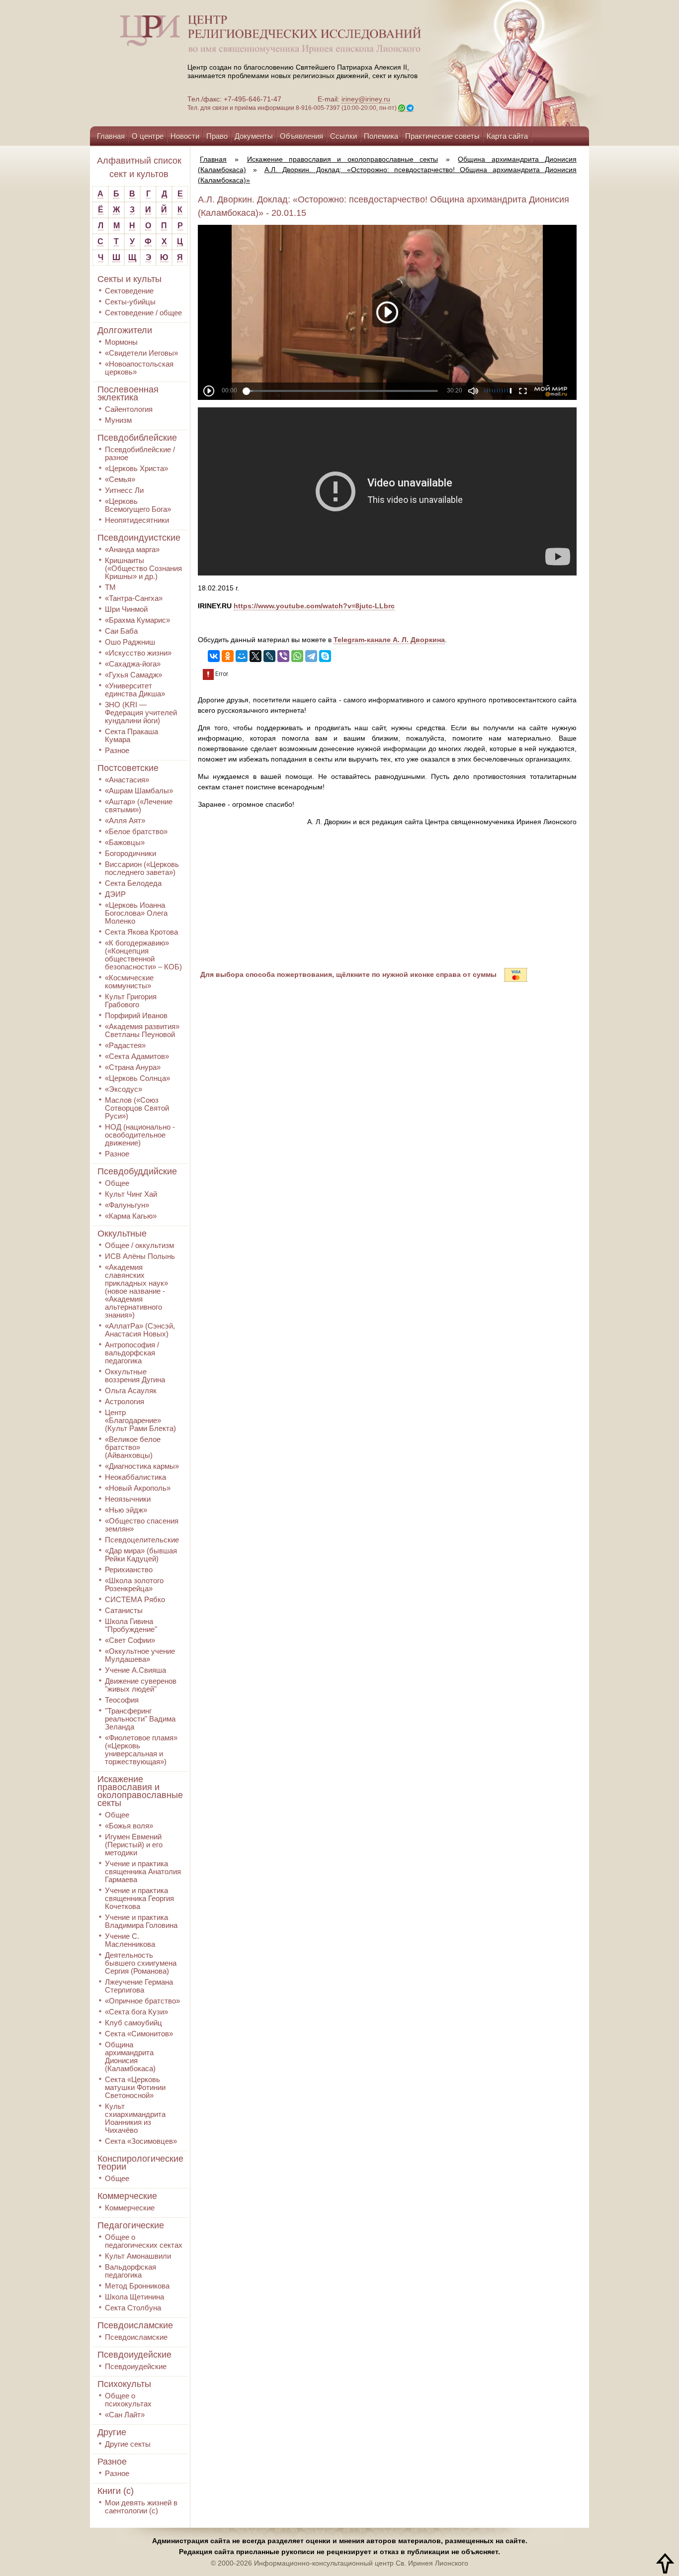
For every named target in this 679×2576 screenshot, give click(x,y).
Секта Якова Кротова (141, 932)
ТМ (110, 587)
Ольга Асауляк (131, 1390)
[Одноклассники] (228, 656)
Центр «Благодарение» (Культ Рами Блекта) (140, 1420)
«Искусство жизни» (138, 653)
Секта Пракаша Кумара (131, 735)
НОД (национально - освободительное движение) (140, 1135)
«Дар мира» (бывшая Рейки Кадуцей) (141, 1555)
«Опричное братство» (142, 2001)
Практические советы (442, 136)
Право (217, 136)
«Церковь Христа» (136, 468)
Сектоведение (129, 291)
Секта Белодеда (133, 883)
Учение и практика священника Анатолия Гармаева (143, 1871)
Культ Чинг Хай (131, 1194)
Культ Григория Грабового (131, 1001)
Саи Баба (121, 631)
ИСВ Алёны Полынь (140, 1256)
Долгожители (125, 330)
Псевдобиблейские (137, 438)
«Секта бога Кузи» (136, 2012)
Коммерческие (127, 2196)
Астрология (125, 1401)
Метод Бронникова (137, 2286)
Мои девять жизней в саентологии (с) (141, 2507)
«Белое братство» (136, 831)
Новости (185, 136)
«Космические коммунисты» (129, 982)
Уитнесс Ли (124, 490)
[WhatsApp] (297, 656)
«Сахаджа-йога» (133, 664)
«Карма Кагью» (131, 1216)
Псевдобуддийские (137, 1171)
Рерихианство (129, 1570)
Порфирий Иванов (136, 1015)
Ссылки (343, 136)
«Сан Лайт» (125, 2415)
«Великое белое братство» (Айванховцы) (133, 1447)
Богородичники (130, 853)
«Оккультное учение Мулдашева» (140, 1655)
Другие (112, 2432)
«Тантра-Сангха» (134, 598)
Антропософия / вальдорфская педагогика (132, 1353)
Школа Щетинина (134, 2297)
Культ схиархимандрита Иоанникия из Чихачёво (135, 2118)
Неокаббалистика (135, 1477)
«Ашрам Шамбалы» (139, 791)
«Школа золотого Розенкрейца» (134, 1584)
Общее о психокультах (128, 2400)
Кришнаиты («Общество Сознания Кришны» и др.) (143, 568)
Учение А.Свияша (135, 1670)
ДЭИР (115, 894)
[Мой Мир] (242, 656)
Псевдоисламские (135, 2325)
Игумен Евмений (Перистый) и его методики (134, 1845)
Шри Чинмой (126, 609)
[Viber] (283, 656)
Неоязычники (128, 1499)
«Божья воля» (129, 1826)
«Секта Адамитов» (137, 1056)
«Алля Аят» (125, 820)
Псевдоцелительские (142, 1540)
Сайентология (129, 409)
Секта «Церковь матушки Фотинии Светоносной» (135, 2087)
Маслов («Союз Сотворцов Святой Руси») (137, 1108)
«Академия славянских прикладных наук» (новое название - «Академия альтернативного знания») (136, 1291)
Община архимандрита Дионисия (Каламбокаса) (130, 2056)
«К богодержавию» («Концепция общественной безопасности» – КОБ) (143, 955)
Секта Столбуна (133, 2308)
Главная (111, 136)
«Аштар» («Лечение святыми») (139, 806)
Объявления (301, 136)
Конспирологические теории (140, 2163)
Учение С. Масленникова (130, 1940)
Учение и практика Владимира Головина (141, 1921)
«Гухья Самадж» (133, 675)
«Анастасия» (127, 780)
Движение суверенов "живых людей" (141, 1685)
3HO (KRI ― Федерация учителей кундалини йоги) (141, 713)
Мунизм (118, 420)
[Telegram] (311, 656)
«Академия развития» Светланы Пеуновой (142, 1030)
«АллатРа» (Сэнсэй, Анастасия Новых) (140, 1330)
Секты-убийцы (130, 302)
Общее (117, 1183)
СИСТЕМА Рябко (135, 1599)
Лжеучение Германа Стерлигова (139, 1986)
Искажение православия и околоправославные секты (140, 1791)
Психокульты (124, 2384)
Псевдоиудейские (134, 2355)
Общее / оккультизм (139, 1245)
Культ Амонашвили (138, 2256)
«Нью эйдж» (126, 1510)
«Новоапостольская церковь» (139, 368)
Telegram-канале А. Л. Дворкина (389, 640)
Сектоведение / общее (143, 313)
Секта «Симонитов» (139, 2034)
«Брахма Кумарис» (137, 620)
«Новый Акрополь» (138, 1488)
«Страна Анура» (133, 1067)
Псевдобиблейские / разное (140, 453)
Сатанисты (124, 1610)
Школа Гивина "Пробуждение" (131, 1625)
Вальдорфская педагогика (130, 2271)
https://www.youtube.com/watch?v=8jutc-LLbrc (314, 606)
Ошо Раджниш (130, 642)
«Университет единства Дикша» (135, 690)
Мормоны (121, 342)
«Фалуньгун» (127, 1205)
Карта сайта (507, 136)
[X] (255, 656)
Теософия (122, 1700)
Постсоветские (128, 768)
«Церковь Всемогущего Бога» (138, 505)
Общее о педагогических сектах (144, 2241)
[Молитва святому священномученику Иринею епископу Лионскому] (485, 63)
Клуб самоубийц (133, 2023)
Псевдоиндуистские (139, 538)
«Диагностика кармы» (142, 1466)
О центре (148, 136)
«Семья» (120, 479)
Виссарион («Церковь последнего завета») (142, 868)
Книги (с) (116, 2491)
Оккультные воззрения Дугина (135, 1376)
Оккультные (122, 1234)
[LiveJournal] (269, 656)
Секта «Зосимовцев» (141, 2141)
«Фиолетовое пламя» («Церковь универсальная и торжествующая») (141, 1750)
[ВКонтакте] (214, 656)
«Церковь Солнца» (137, 1078)
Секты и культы (129, 279)
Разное (117, 750)
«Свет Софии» (130, 1640)
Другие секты (128, 2444)
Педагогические (131, 2225)
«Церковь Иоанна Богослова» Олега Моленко (136, 913)
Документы (254, 136)
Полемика (381, 136)
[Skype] (325, 656)
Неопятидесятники (137, 520)
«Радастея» (125, 1045)
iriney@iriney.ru (366, 99)
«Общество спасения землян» (142, 1525)
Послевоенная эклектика (128, 393)
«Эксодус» (124, 1089)
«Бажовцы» (125, 842)
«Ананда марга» (132, 549)
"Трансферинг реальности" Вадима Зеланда (140, 1719)
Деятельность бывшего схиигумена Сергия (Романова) (141, 1963)
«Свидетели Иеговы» (141, 353)
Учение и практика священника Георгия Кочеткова (139, 1898)
